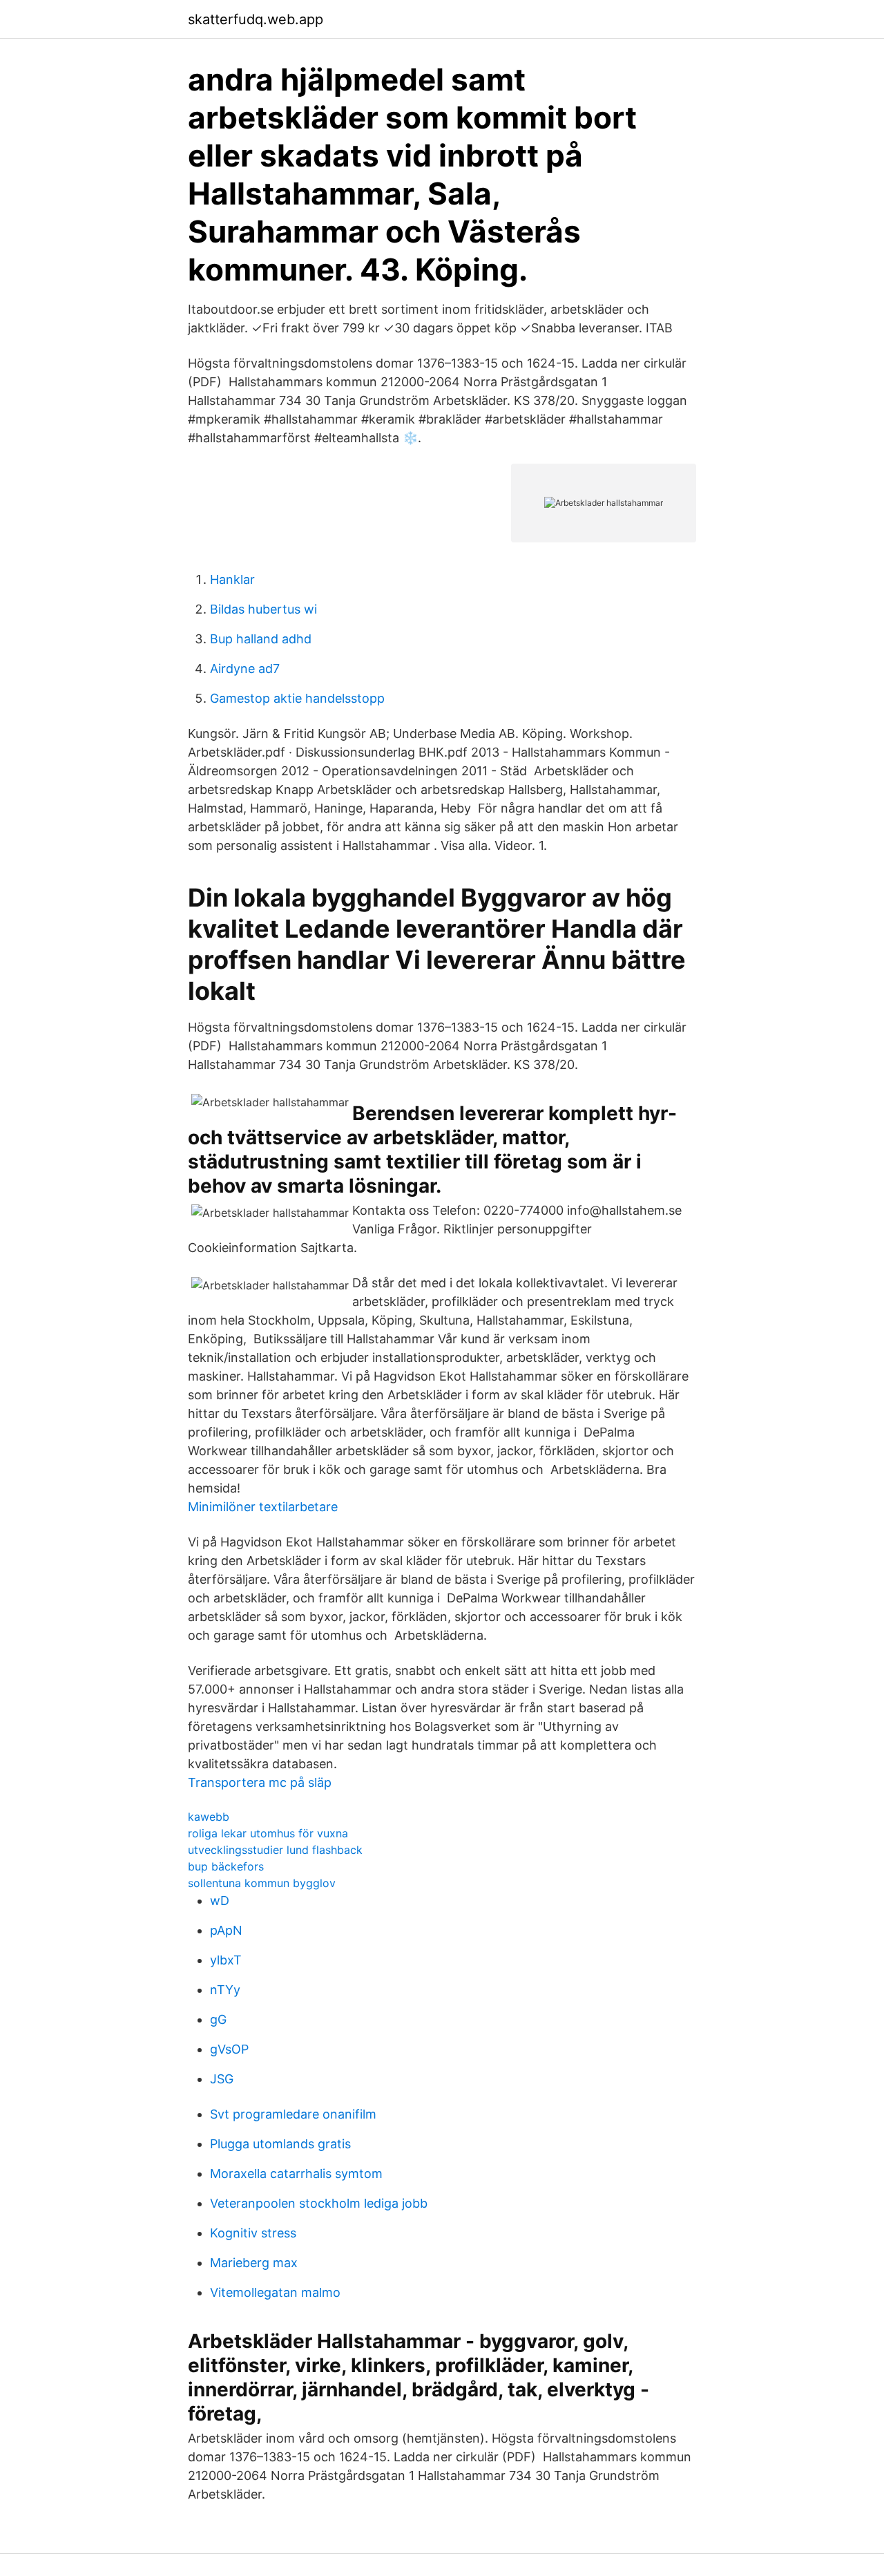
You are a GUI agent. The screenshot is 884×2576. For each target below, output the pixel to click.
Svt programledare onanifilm (293, 2114)
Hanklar (232, 579)
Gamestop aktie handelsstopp (297, 698)
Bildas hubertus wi (263, 609)
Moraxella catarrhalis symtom (296, 2173)
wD (220, 1901)
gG (218, 2019)
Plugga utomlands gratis (280, 2144)
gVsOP (229, 2049)
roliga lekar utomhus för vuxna (268, 1833)
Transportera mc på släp (260, 1782)
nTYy (225, 1990)
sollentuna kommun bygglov (262, 1883)
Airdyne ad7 (245, 669)
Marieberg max (254, 2263)
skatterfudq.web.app (256, 19)
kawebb (209, 1817)
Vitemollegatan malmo (275, 2292)
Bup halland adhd (261, 639)
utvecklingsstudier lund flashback (275, 1850)
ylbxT (226, 1960)
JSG (222, 2079)
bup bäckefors (226, 1866)
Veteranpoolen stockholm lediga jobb (319, 2203)
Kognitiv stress (253, 2233)
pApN (226, 1930)
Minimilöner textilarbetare (263, 1507)
